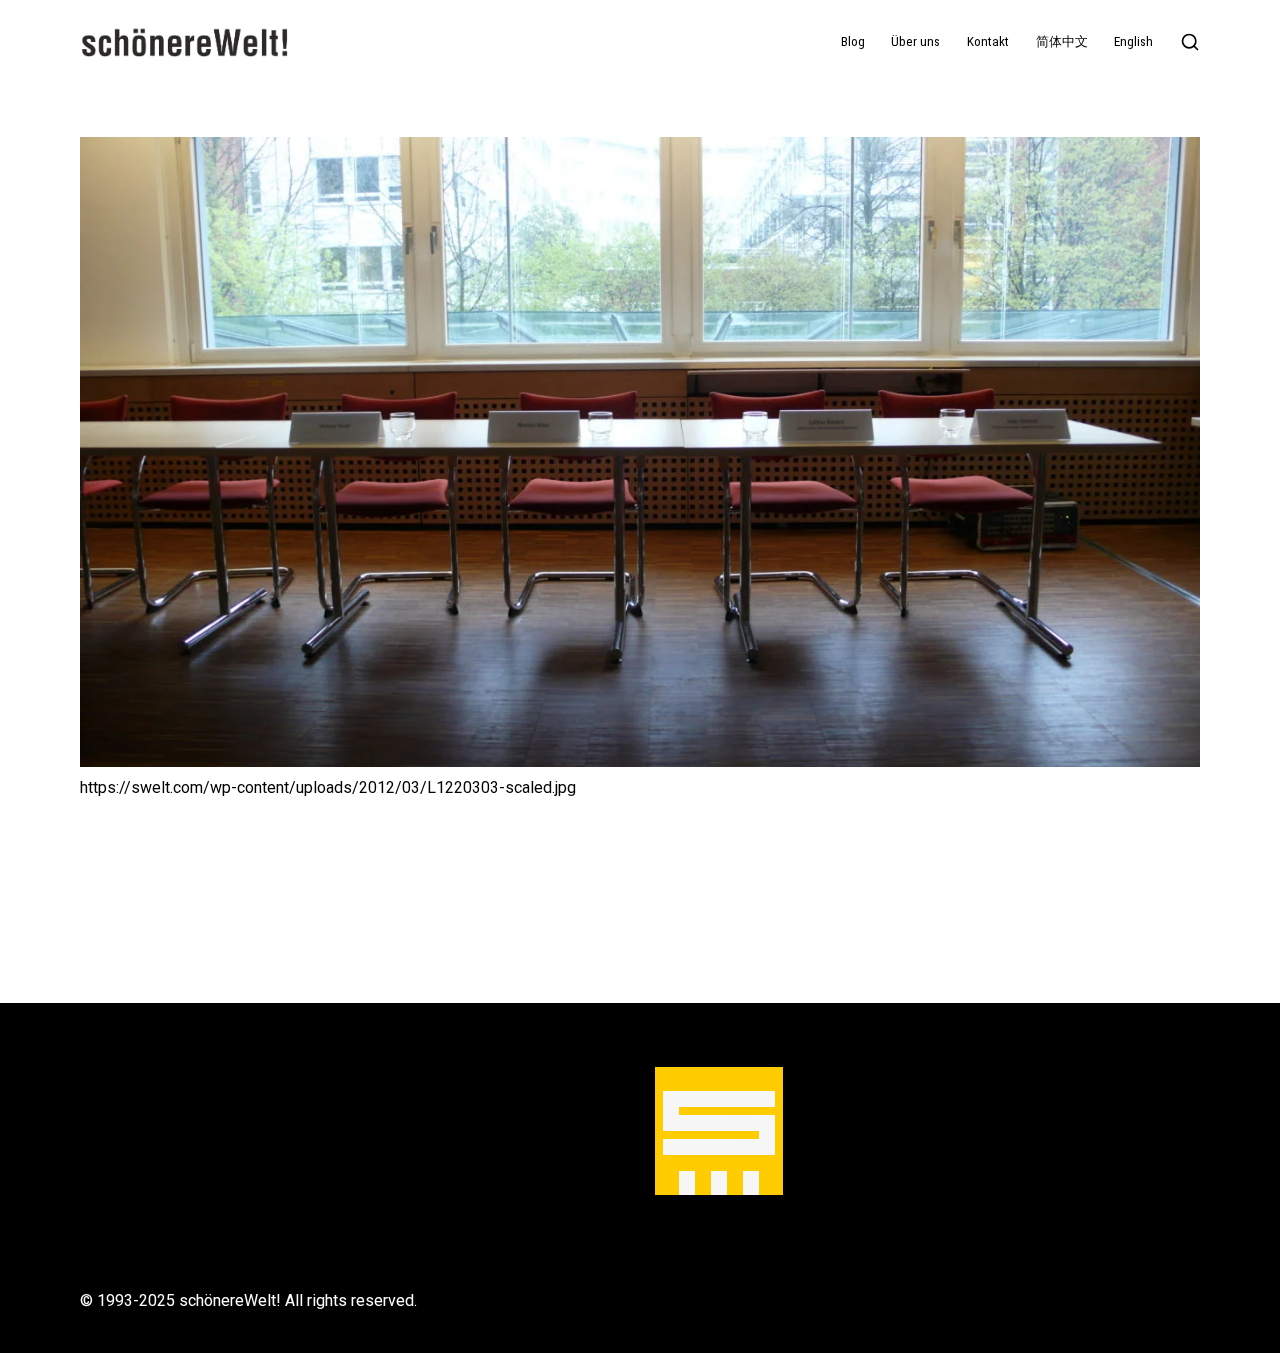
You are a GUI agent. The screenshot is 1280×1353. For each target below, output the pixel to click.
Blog (853, 41)
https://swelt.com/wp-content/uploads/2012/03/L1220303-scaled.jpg (328, 787)
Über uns (915, 41)
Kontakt (988, 41)
